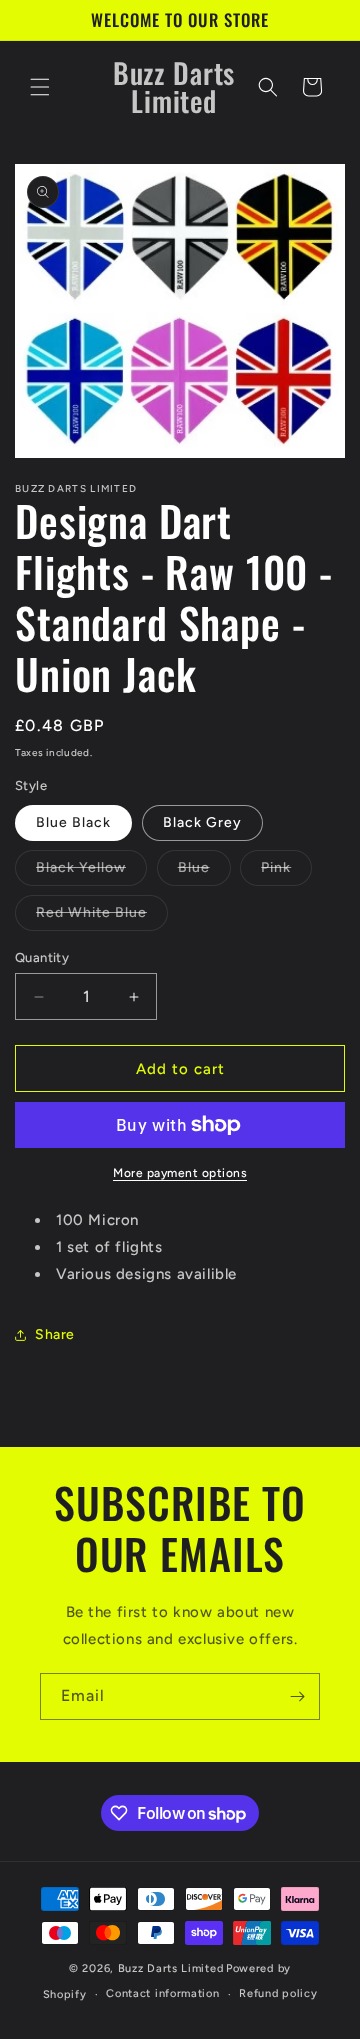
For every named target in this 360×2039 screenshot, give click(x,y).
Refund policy (278, 1993)
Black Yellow (91, 872)
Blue (204, 872)
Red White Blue (102, 917)
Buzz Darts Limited (171, 1968)
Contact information (162, 1993)
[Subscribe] (297, 1696)
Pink (286, 872)
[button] (40, 87)
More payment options (180, 1173)
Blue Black (73, 822)
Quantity (42, 957)
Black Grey (202, 822)
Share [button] (55, 1334)
